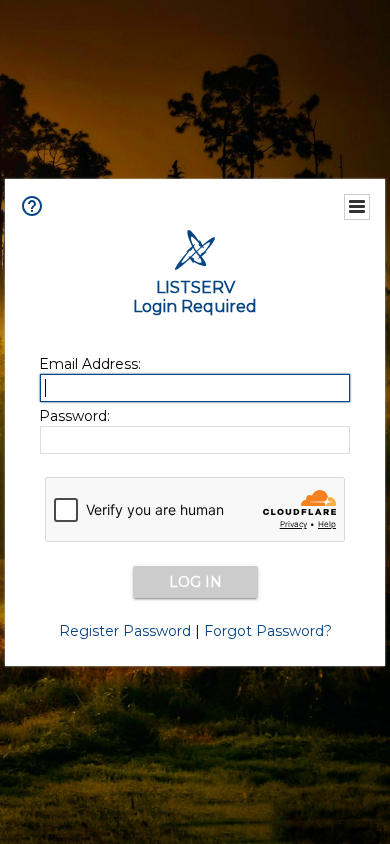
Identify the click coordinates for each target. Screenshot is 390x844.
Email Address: (90, 364)
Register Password (125, 631)
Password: (74, 416)
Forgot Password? (268, 631)
